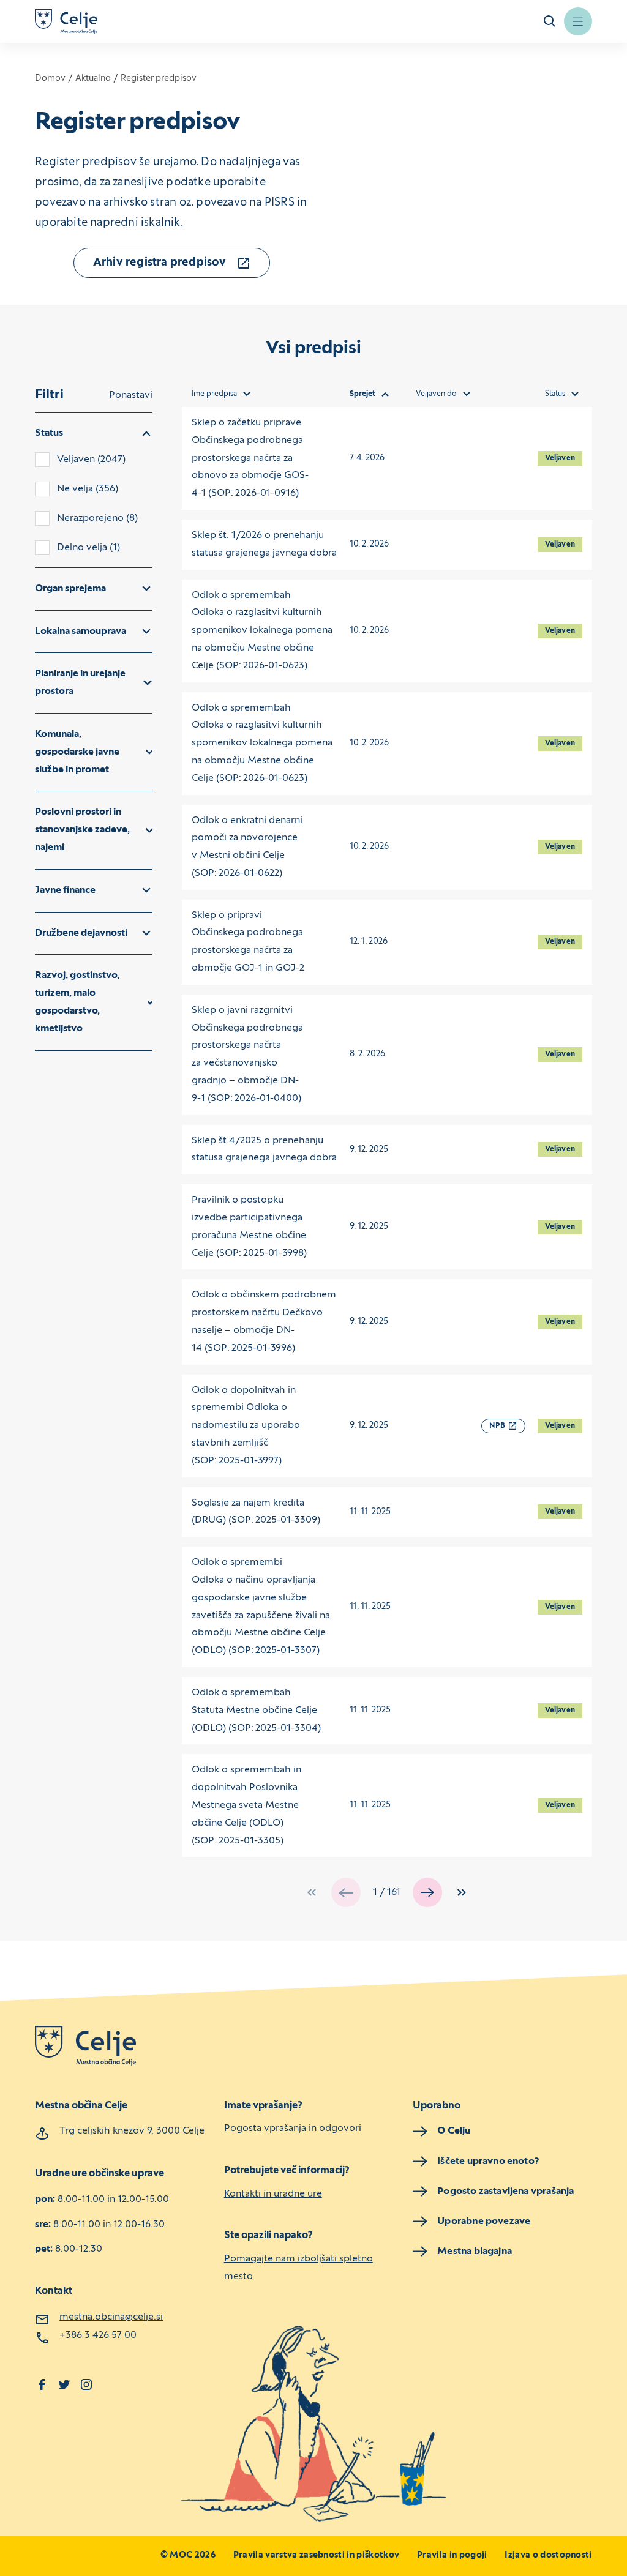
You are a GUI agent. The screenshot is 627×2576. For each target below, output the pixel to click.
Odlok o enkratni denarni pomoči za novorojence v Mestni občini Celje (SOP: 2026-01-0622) (247, 847)
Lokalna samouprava (81, 632)
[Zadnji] (462, 1892)
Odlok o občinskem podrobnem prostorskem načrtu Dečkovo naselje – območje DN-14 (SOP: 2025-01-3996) (264, 1321)
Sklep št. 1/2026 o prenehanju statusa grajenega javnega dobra (264, 544)
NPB (497, 1426)
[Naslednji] (427, 1892)
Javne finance (65, 890)
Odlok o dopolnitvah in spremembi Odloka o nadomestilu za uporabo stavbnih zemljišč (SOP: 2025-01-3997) (246, 1426)
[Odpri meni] (578, 21)
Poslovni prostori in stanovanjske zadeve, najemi (82, 830)
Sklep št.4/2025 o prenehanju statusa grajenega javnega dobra (264, 1150)
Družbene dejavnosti (81, 933)
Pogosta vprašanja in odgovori (293, 2129)
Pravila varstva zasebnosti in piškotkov (316, 2555)
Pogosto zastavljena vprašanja (505, 2192)
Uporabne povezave (484, 2222)
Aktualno (93, 79)
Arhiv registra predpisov (160, 263)
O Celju (454, 2131)
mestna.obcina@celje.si (111, 2317)
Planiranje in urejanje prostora (80, 683)
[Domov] (66, 21)
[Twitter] (64, 2384)
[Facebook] (42, 2384)
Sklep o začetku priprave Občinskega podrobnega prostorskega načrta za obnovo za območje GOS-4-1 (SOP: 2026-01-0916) (250, 458)
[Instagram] (86, 2384)
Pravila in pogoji (452, 2555)
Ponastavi (131, 395)
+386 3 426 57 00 (98, 2335)
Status (49, 433)
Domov (50, 79)
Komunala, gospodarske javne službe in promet (77, 752)
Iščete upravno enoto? (488, 2162)
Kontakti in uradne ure (273, 2194)
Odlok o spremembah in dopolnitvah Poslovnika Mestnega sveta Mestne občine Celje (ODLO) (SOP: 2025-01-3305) (246, 1805)
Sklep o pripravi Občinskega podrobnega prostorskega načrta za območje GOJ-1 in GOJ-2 (248, 942)
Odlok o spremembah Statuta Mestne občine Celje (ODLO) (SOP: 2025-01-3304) (256, 1711)
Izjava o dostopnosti (548, 2555)
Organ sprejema (70, 589)
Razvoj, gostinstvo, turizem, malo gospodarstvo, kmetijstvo (77, 1002)
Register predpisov (159, 79)
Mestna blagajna (475, 2252)
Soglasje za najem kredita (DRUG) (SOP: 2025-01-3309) (256, 1512)
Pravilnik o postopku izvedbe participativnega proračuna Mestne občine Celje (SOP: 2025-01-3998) (249, 1226)
